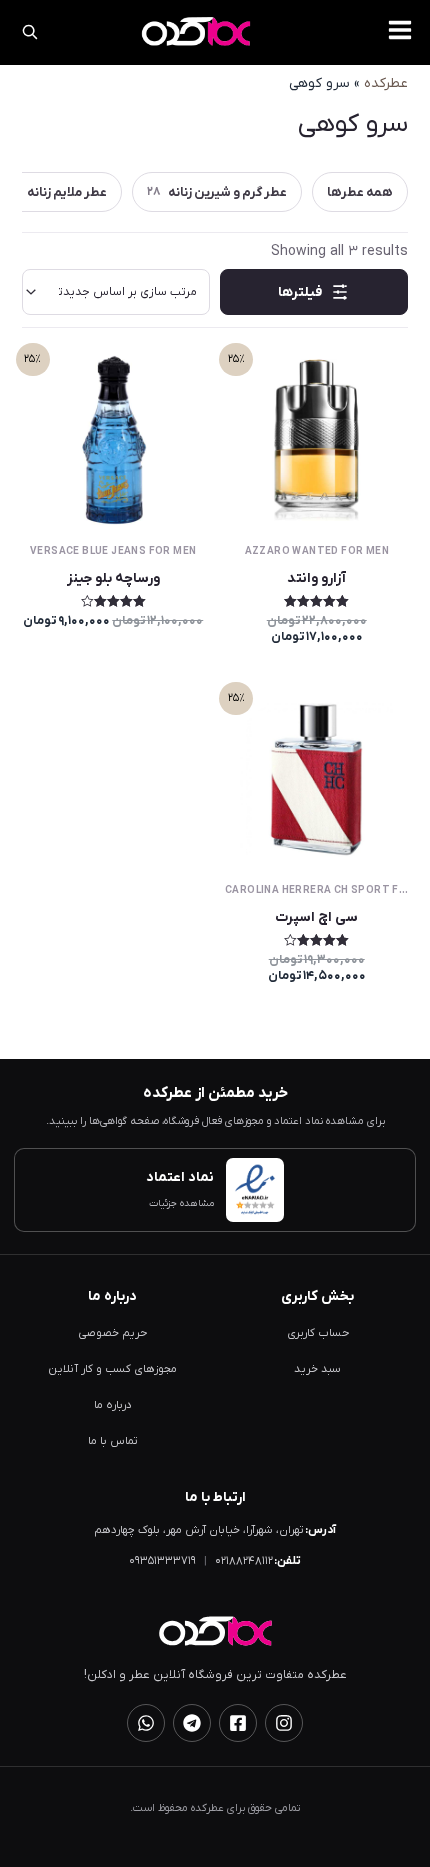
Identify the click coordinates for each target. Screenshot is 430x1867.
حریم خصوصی (112, 1333)
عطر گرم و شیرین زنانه (217, 192)
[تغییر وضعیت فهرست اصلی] (400, 30)
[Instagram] (284, 1723)
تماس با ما (113, 1441)
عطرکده (386, 83)
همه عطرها (360, 192)
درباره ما (113, 1405)
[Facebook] (238, 1723)
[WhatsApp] (146, 1723)
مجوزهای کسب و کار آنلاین (112, 1369)
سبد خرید (317, 1369)
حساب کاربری (318, 1333)
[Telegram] (192, 1723)
